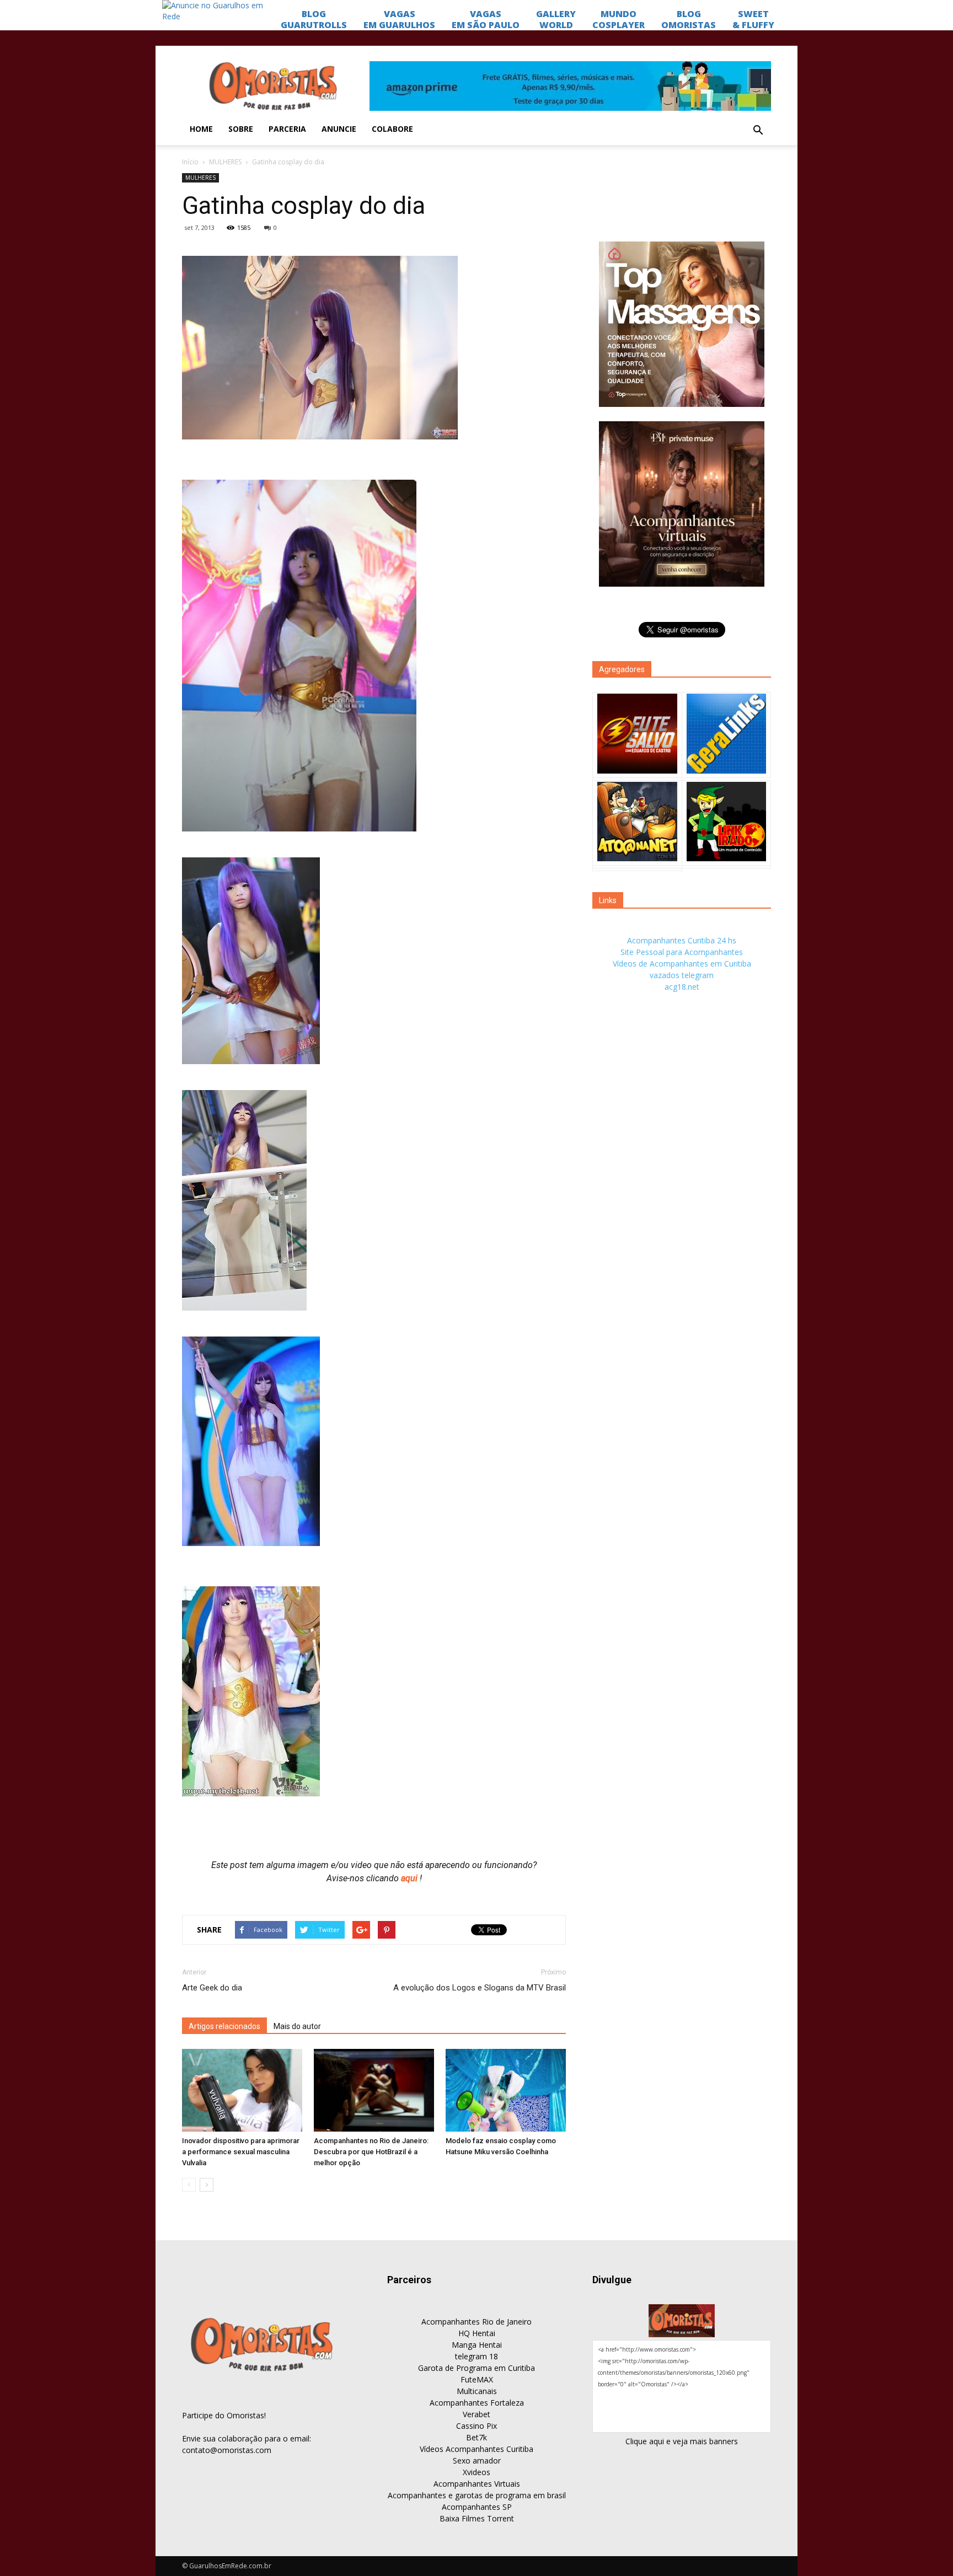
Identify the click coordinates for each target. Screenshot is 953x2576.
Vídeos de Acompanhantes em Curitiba (682, 964)
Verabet (476, 2414)
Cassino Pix (476, 2426)
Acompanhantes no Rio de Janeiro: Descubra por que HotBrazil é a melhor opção (371, 2152)
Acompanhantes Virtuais (477, 2484)
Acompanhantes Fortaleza (477, 2403)
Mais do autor (297, 2026)
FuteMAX (477, 2379)
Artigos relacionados (224, 2026)
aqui (410, 1878)
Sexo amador (477, 2460)
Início (190, 162)
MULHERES (225, 162)
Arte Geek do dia (212, 1988)
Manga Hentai (477, 2345)
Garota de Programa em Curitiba (476, 2368)
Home (201, 129)
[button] (758, 131)
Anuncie (339, 129)
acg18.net (682, 987)
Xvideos (476, 2472)
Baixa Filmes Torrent (477, 2518)
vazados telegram (682, 975)
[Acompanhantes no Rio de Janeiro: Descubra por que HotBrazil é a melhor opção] (374, 2090)
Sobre (241, 129)
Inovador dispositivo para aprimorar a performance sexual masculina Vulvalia (241, 2152)
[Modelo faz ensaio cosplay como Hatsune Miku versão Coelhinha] (506, 2090)
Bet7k (476, 2437)
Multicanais (477, 2391)
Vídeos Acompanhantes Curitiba (476, 2449)
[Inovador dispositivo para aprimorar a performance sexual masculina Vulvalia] (242, 2090)
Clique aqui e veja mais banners (682, 2441)
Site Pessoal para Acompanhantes (682, 952)
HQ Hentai (477, 2333)
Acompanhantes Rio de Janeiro (476, 2322)
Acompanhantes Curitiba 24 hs (682, 940)
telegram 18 (476, 2356)
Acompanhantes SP (477, 2507)
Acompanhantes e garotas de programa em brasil (477, 2495)
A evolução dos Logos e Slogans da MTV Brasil (480, 1988)
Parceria (287, 129)
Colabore (392, 129)
